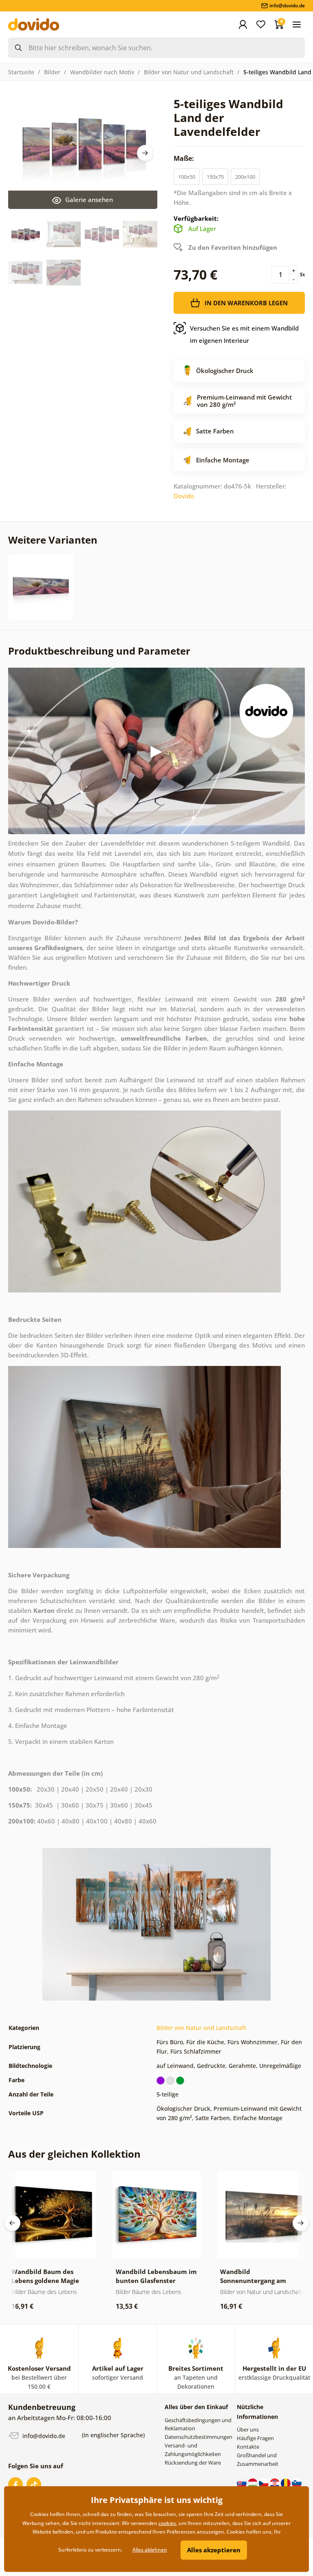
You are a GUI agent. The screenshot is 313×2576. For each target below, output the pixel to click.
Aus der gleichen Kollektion (74, 2154)
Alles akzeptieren (214, 2550)
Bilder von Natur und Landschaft (189, 72)
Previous (12, 2223)
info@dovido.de (43, 2436)
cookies (167, 2523)
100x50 (187, 177)
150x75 (215, 177)
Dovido (184, 496)
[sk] (242, 2483)
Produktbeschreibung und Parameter (99, 651)
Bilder (52, 72)
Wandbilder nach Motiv (102, 72)
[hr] (275, 2483)
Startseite (21, 72)
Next (145, 153)
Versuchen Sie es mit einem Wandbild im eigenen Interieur (244, 334)
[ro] (286, 2483)
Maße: (185, 158)
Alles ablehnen (150, 2550)
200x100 (245, 177)
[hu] (253, 2483)
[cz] (264, 2483)
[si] (297, 2483)
